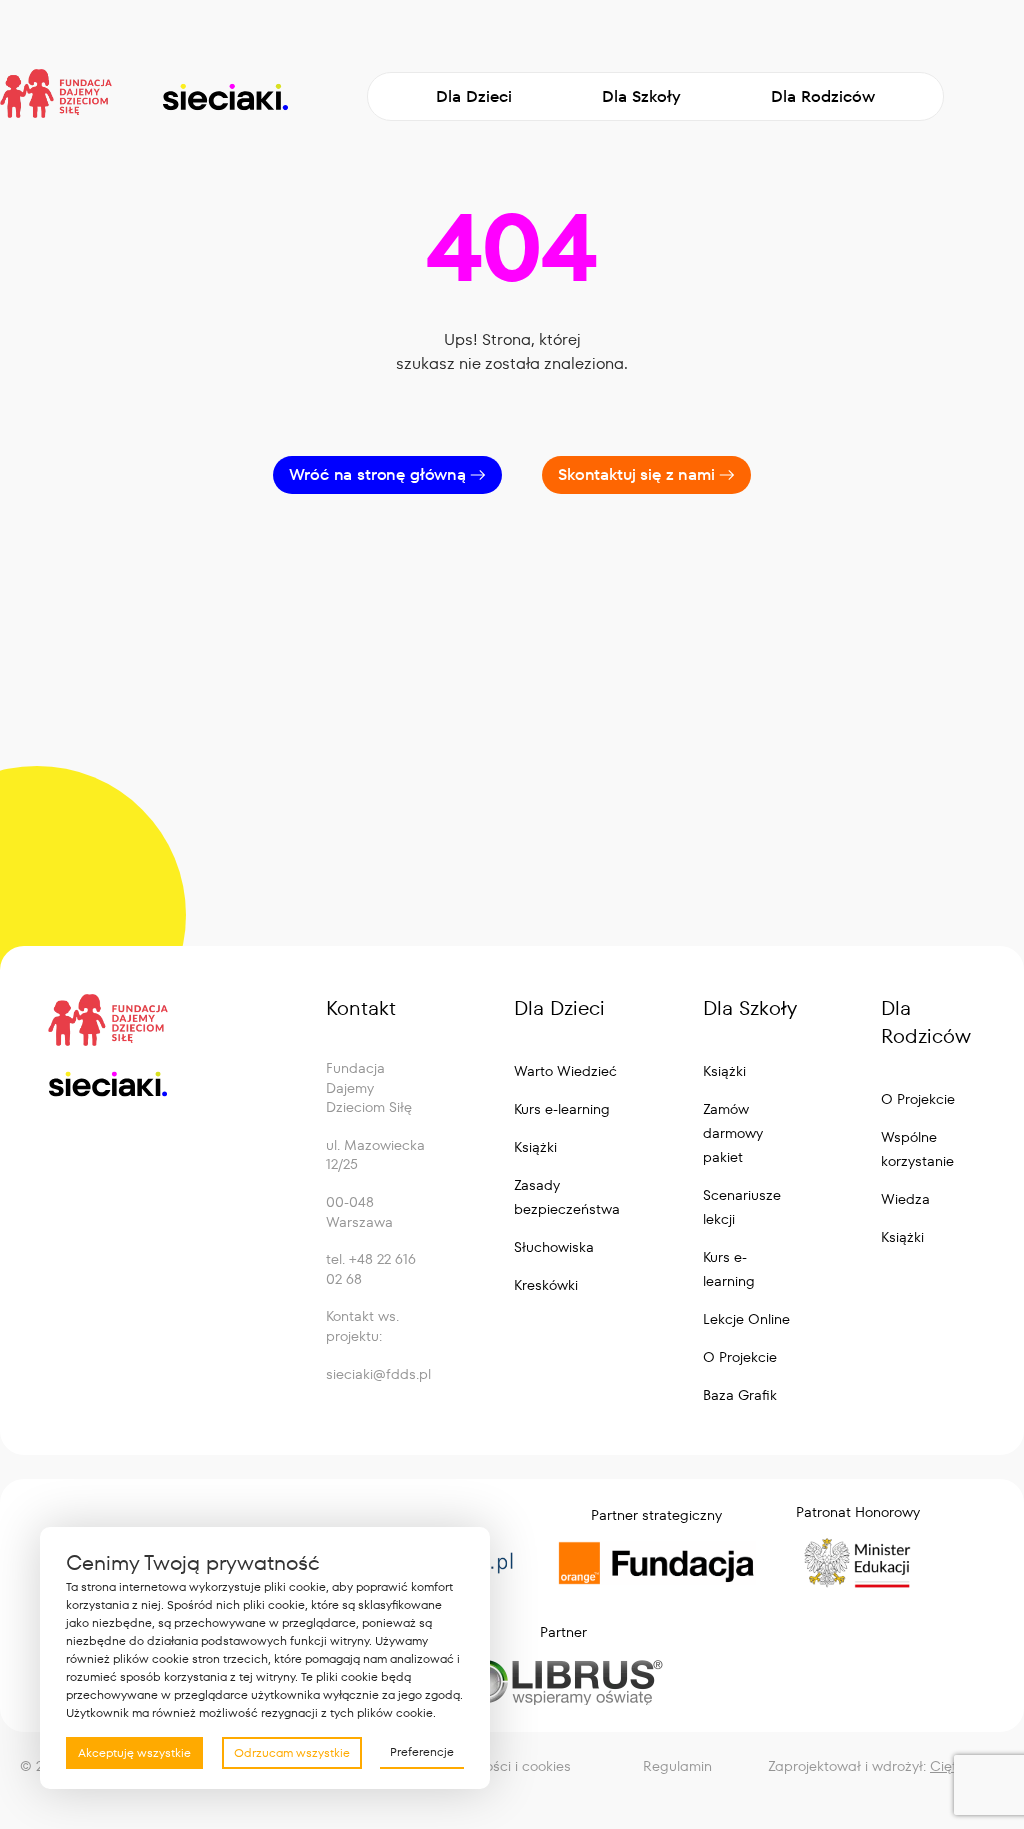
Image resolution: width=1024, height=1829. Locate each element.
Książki (535, 1147)
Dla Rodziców (823, 96)
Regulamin (677, 1766)
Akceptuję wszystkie (134, 1752)
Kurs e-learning (562, 1109)
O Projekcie (740, 1357)
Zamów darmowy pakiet (733, 1133)
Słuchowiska (554, 1247)
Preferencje (422, 1751)
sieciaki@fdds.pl (378, 1374)
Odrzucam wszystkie (292, 1752)
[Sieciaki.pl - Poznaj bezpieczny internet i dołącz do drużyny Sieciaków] (224, 97)
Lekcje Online (746, 1319)
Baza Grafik (740, 1395)
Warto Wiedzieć (565, 1071)
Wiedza (905, 1199)
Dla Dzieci (474, 96)
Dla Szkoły (641, 96)
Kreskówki (546, 1285)
